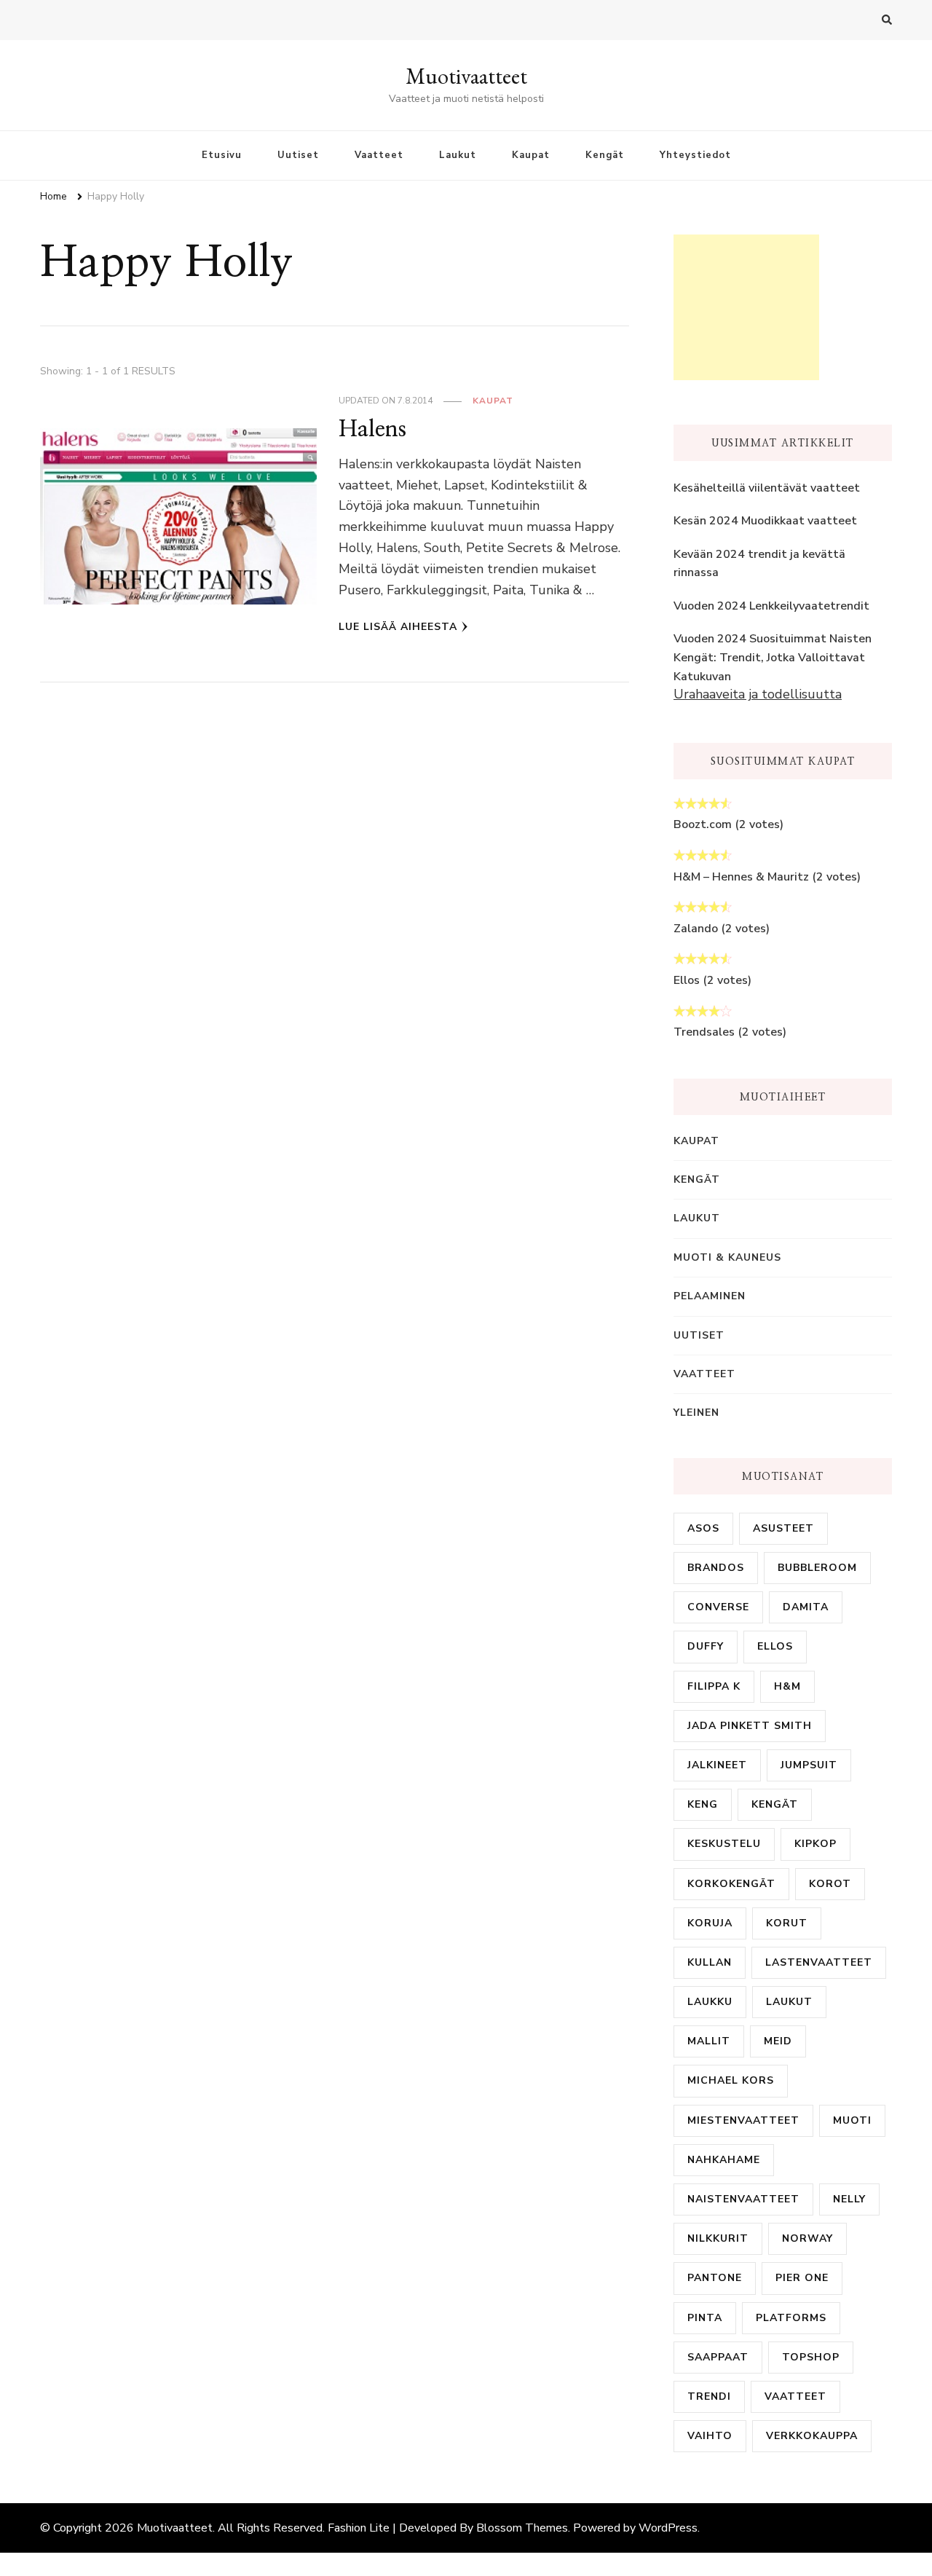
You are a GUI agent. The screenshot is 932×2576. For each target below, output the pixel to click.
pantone (715, 2278)
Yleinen (696, 1413)
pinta (705, 2318)
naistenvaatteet (743, 2199)
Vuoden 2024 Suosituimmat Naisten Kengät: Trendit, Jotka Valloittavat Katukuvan (773, 657)
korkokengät (731, 1884)
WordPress (668, 2528)
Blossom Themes (522, 2528)
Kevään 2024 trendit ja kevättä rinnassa (759, 564)
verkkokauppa (812, 2436)
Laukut (458, 155)
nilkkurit (718, 2238)
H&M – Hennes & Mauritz (741, 877)
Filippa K (714, 1686)
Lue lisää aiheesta (398, 627)
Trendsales (704, 1032)
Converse (718, 1607)
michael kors (731, 2080)
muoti (852, 2120)
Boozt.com (703, 824)
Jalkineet (717, 1765)
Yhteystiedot (695, 155)
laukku (710, 2002)
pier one (802, 2278)
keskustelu (724, 1844)
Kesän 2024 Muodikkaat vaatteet (765, 521)
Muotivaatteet (466, 76)
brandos (716, 1568)
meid (778, 2041)
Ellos (687, 980)
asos (703, 1528)
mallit (709, 2041)
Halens (372, 429)
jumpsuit (809, 1765)
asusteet (783, 1528)
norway (807, 2238)
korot (830, 1884)
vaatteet (795, 2396)
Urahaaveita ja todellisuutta (758, 694)
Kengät (605, 155)
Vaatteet (379, 155)
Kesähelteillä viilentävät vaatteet (767, 488)
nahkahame (724, 2160)
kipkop (815, 1844)
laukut (789, 2002)
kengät (775, 1804)
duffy (706, 1646)
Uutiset (298, 155)
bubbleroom (817, 1568)
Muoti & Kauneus (727, 1257)
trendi (709, 2396)
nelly (849, 2199)
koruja (710, 1923)
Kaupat (531, 155)
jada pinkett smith (750, 1726)
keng (703, 1804)
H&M (787, 1686)
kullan (710, 1962)
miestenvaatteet (743, 2120)
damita (806, 1607)
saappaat (718, 2357)
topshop (811, 2357)
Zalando (696, 929)
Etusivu (222, 155)
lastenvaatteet (819, 1962)
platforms (791, 2318)
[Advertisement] (746, 307)
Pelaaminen (710, 1296)
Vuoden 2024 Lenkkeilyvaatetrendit (771, 606)
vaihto (710, 2436)
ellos (775, 1646)
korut (787, 1923)
